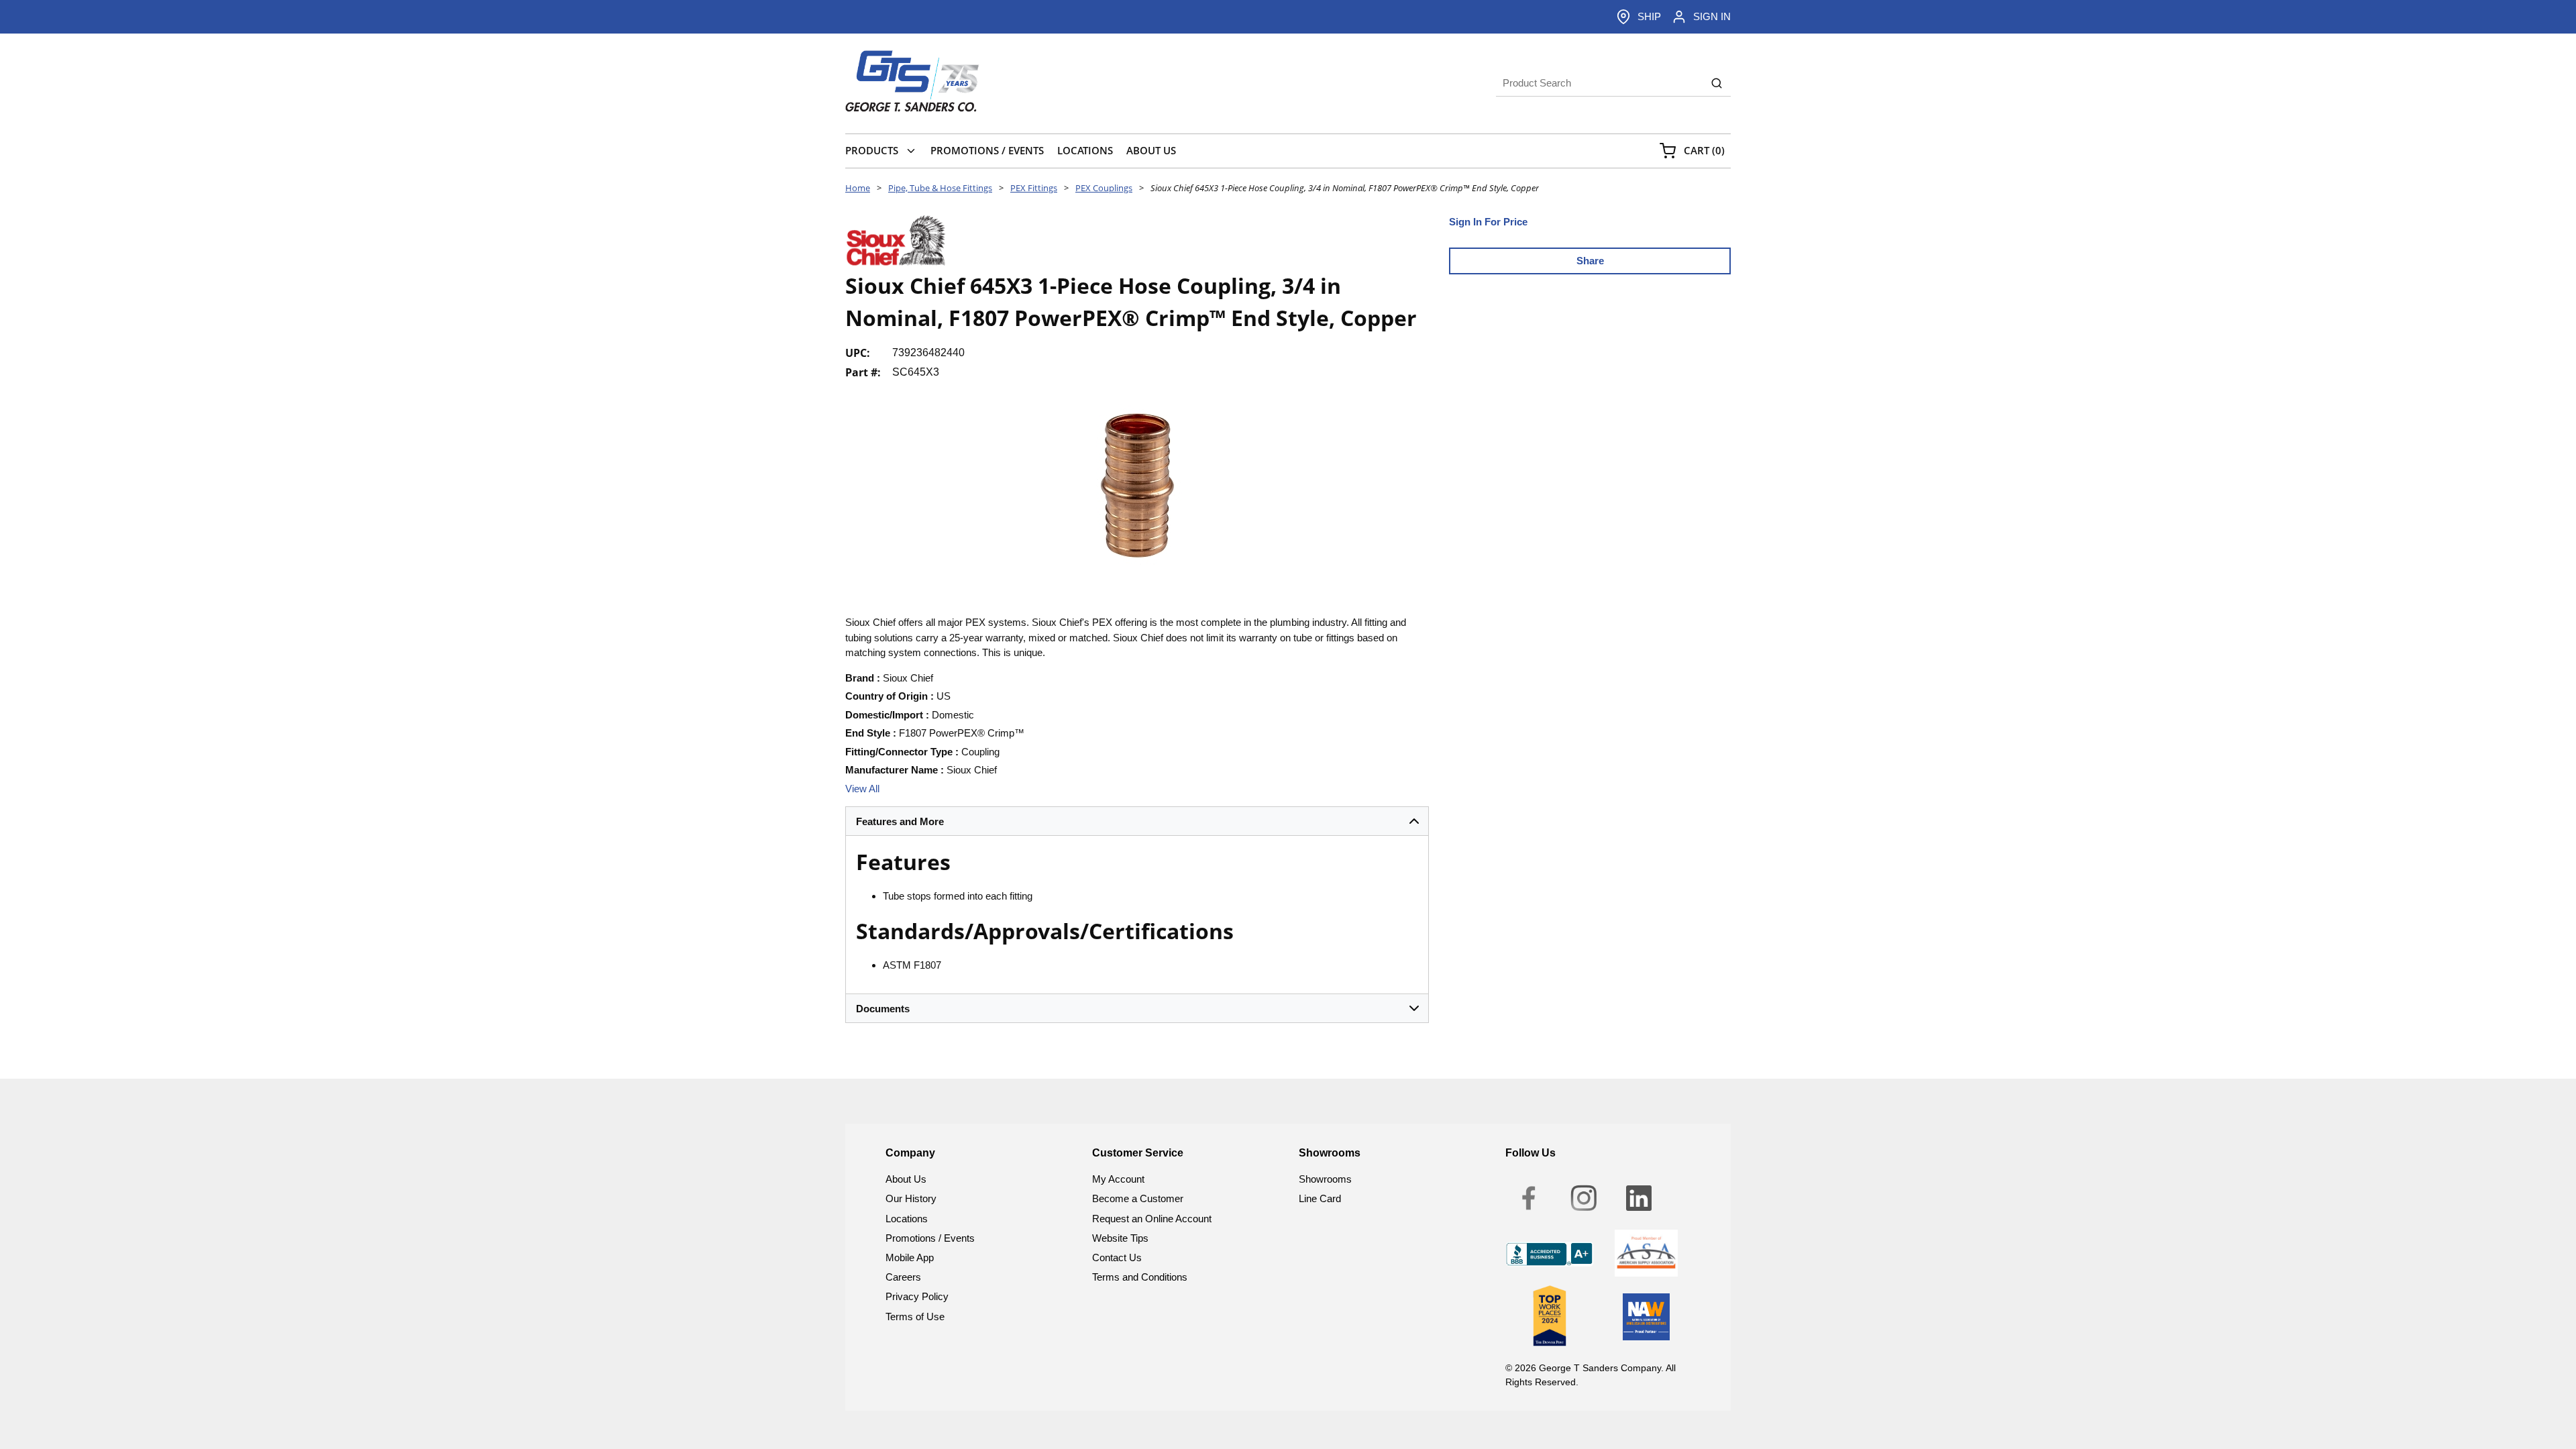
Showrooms (1325, 1179)
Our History (911, 1198)
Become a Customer (1138, 1198)
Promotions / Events (930, 1238)
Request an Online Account (1152, 1219)
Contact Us (1117, 1257)
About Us (906, 1179)
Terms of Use (915, 1317)
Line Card (1320, 1198)
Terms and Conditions (1140, 1277)
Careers (903, 1277)
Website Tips (1120, 1238)
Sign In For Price (1488, 222)
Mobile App (910, 1257)
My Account (1118, 1179)
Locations (907, 1219)
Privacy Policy (917, 1296)
